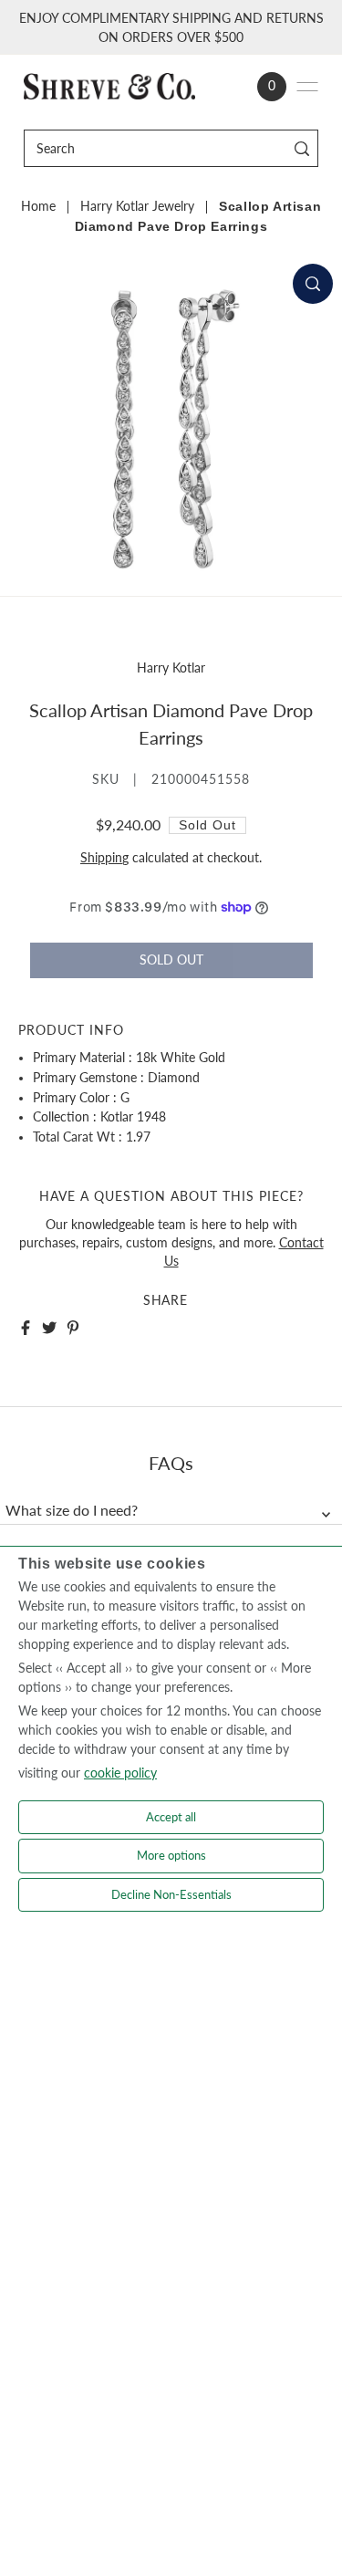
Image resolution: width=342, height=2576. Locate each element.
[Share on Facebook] (26, 1328)
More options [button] (171, 1855)
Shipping (104, 858)
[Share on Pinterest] (73, 1328)
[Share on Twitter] (49, 1328)
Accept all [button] (171, 1817)
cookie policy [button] (120, 1773)
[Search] (301, 148)
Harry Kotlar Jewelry (137, 206)
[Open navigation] (307, 87)
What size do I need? (72, 1510)
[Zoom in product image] (313, 284)
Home (38, 206)
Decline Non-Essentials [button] (171, 1894)
